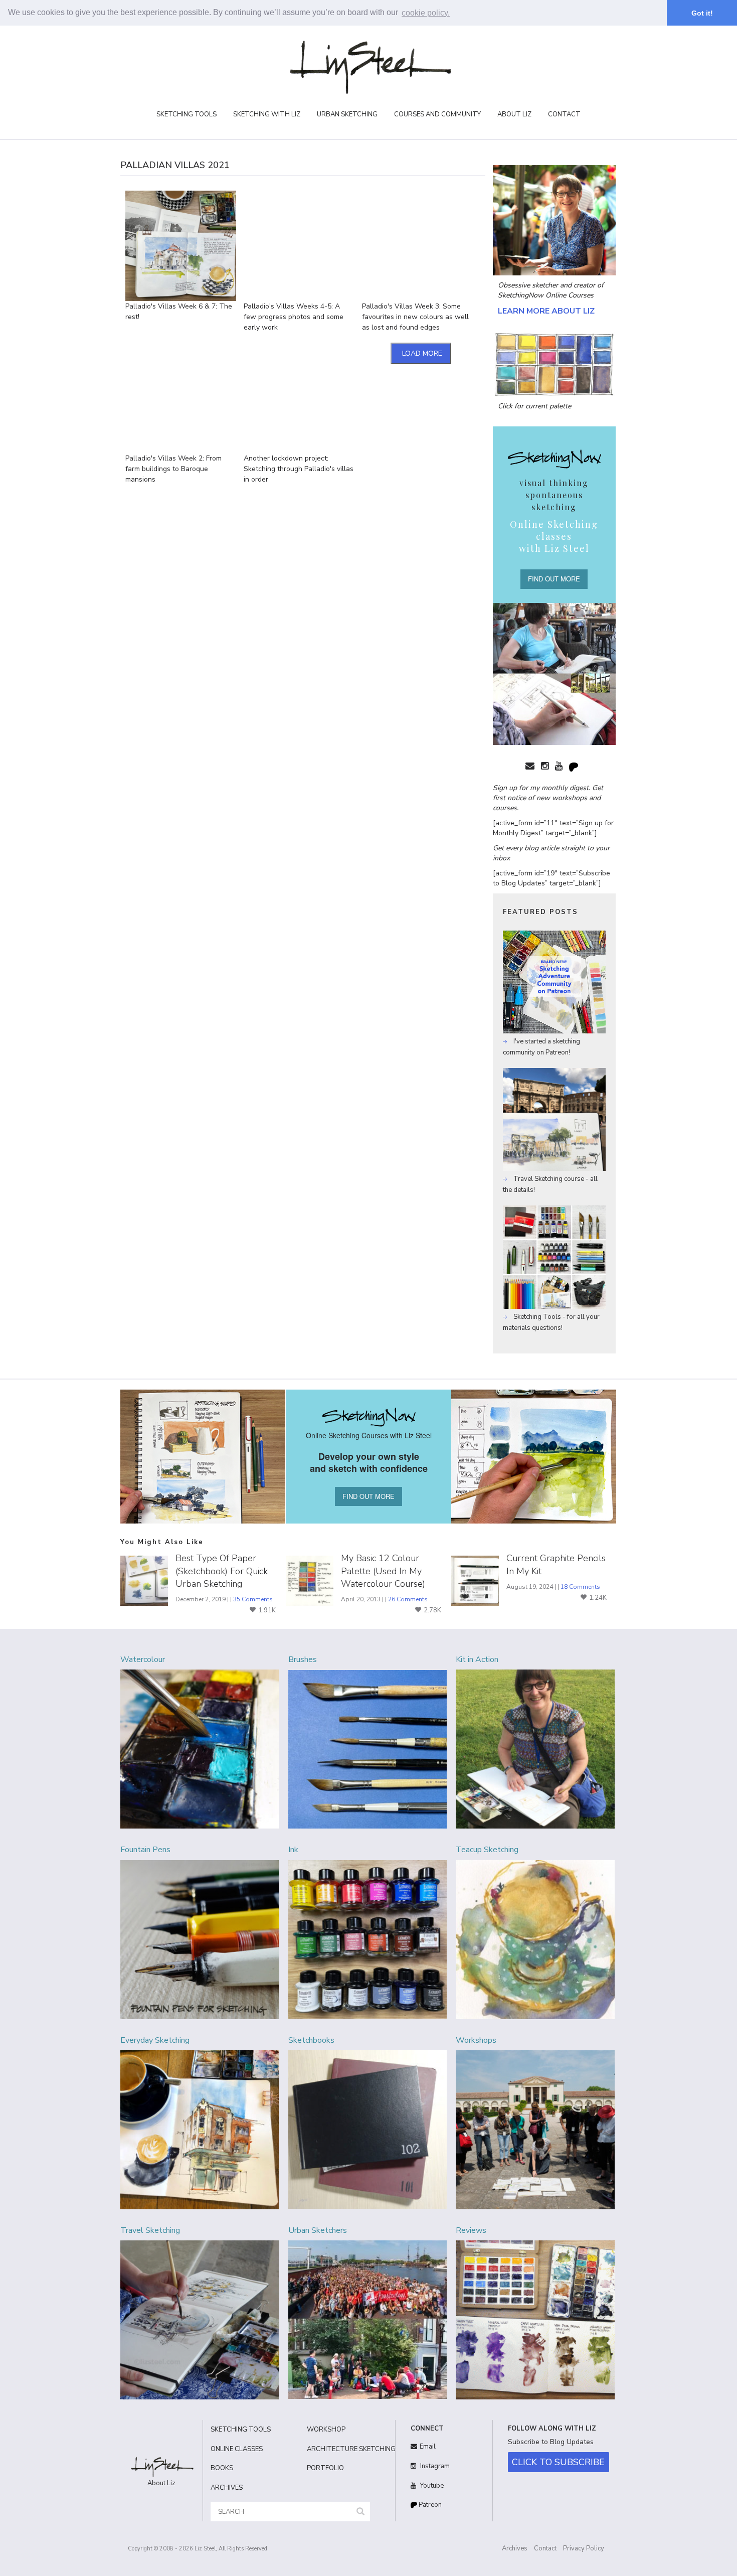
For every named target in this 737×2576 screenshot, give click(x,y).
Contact (564, 114)
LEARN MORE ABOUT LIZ (546, 311)
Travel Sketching (150, 2230)
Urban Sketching (347, 114)
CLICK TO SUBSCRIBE (558, 2462)
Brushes (303, 1659)
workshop (326, 2430)
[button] (360, 2512)
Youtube (431, 2486)
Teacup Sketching (487, 1850)
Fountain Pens (145, 1850)
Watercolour (143, 1659)
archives (227, 2488)
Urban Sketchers (318, 2230)
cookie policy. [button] (426, 13)
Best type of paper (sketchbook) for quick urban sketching (222, 1571)
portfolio (325, 2468)
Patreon (429, 2505)
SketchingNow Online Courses (546, 295)
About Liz (514, 114)
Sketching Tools (187, 114)
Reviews (471, 2230)
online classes (237, 2449)
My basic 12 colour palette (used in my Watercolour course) (383, 1571)
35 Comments (253, 1599)
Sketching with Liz (267, 114)
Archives (515, 2548)
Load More (422, 353)
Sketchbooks (311, 2040)
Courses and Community (437, 114)
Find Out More (554, 579)
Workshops (476, 2040)
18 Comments (580, 1587)
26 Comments (408, 1599)
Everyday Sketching (155, 2040)
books (222, 2468)
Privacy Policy (584, 2548)
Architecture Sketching (347, 2449)
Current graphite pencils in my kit (556, 1564)
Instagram (434, 2466)
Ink (293, 1850)
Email (428, 2447)
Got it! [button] (702, 13)
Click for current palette (534, 406)
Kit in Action (477, 1659)
